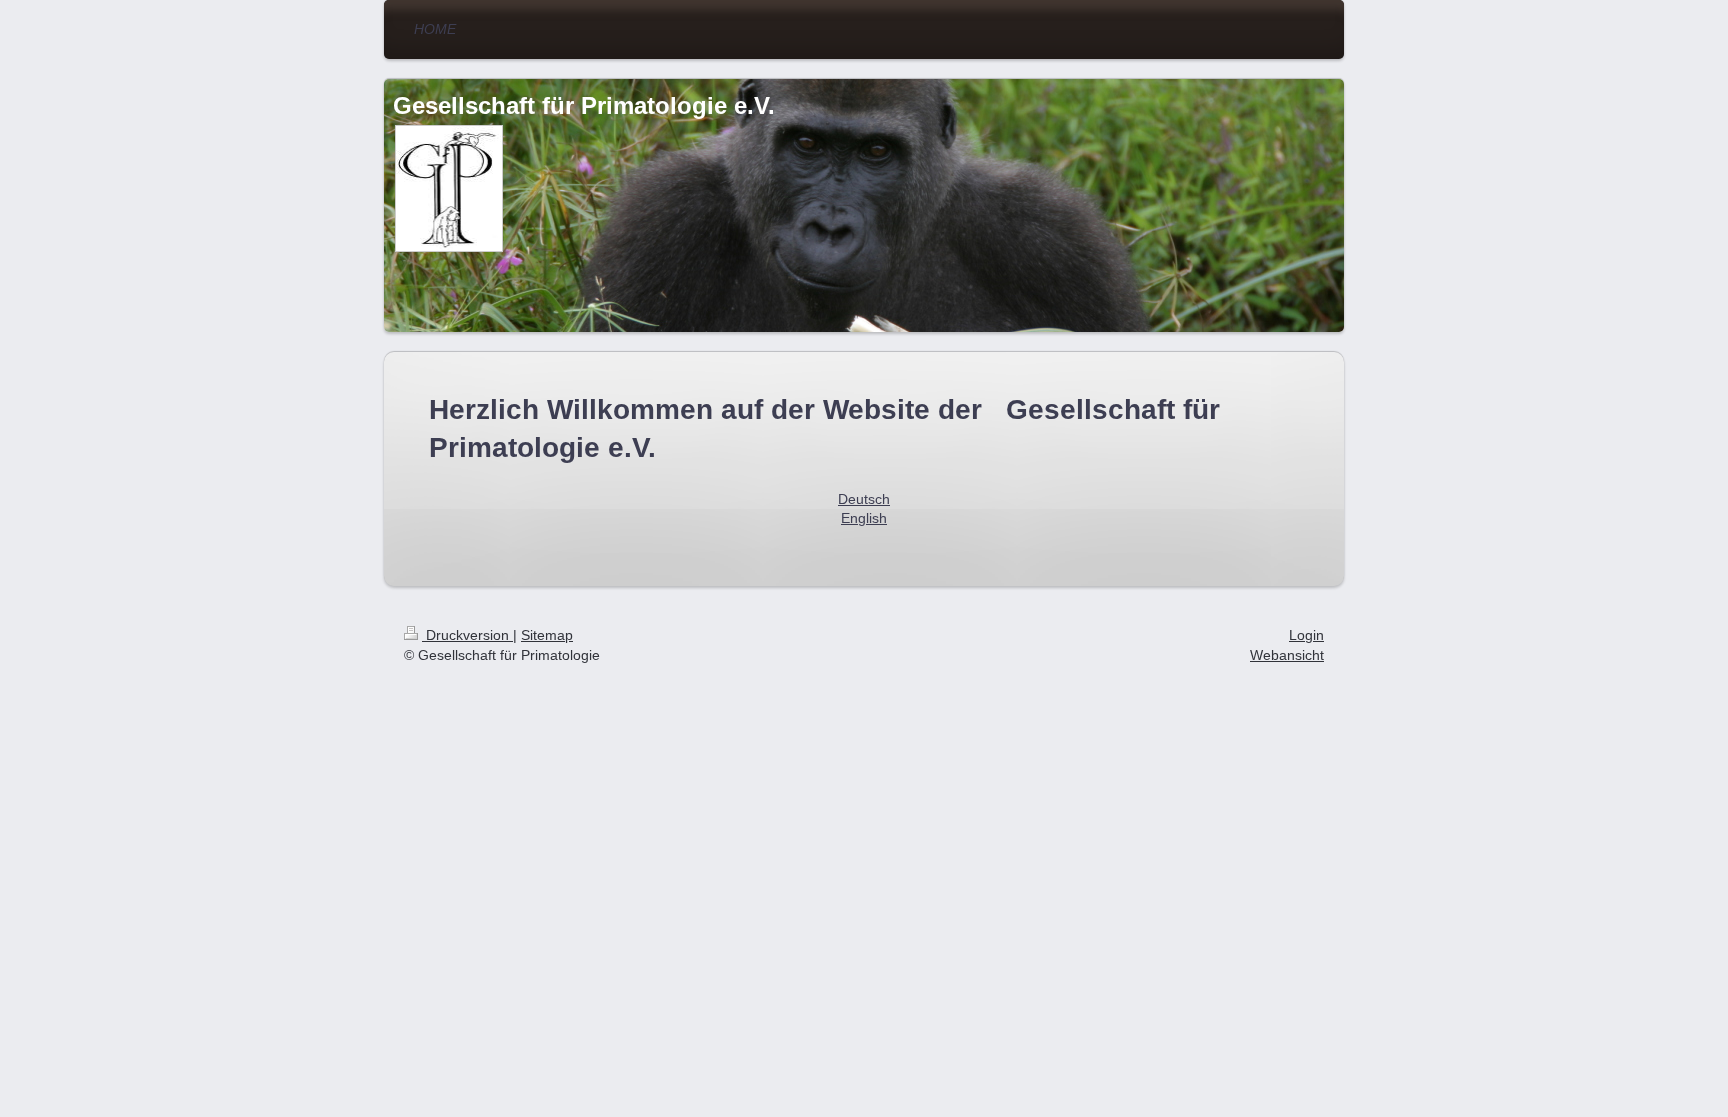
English (864, 518)
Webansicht (1287, 655)
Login (1306, 635)
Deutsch (864, 499)
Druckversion (467, 635)
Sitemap (547, 635)
